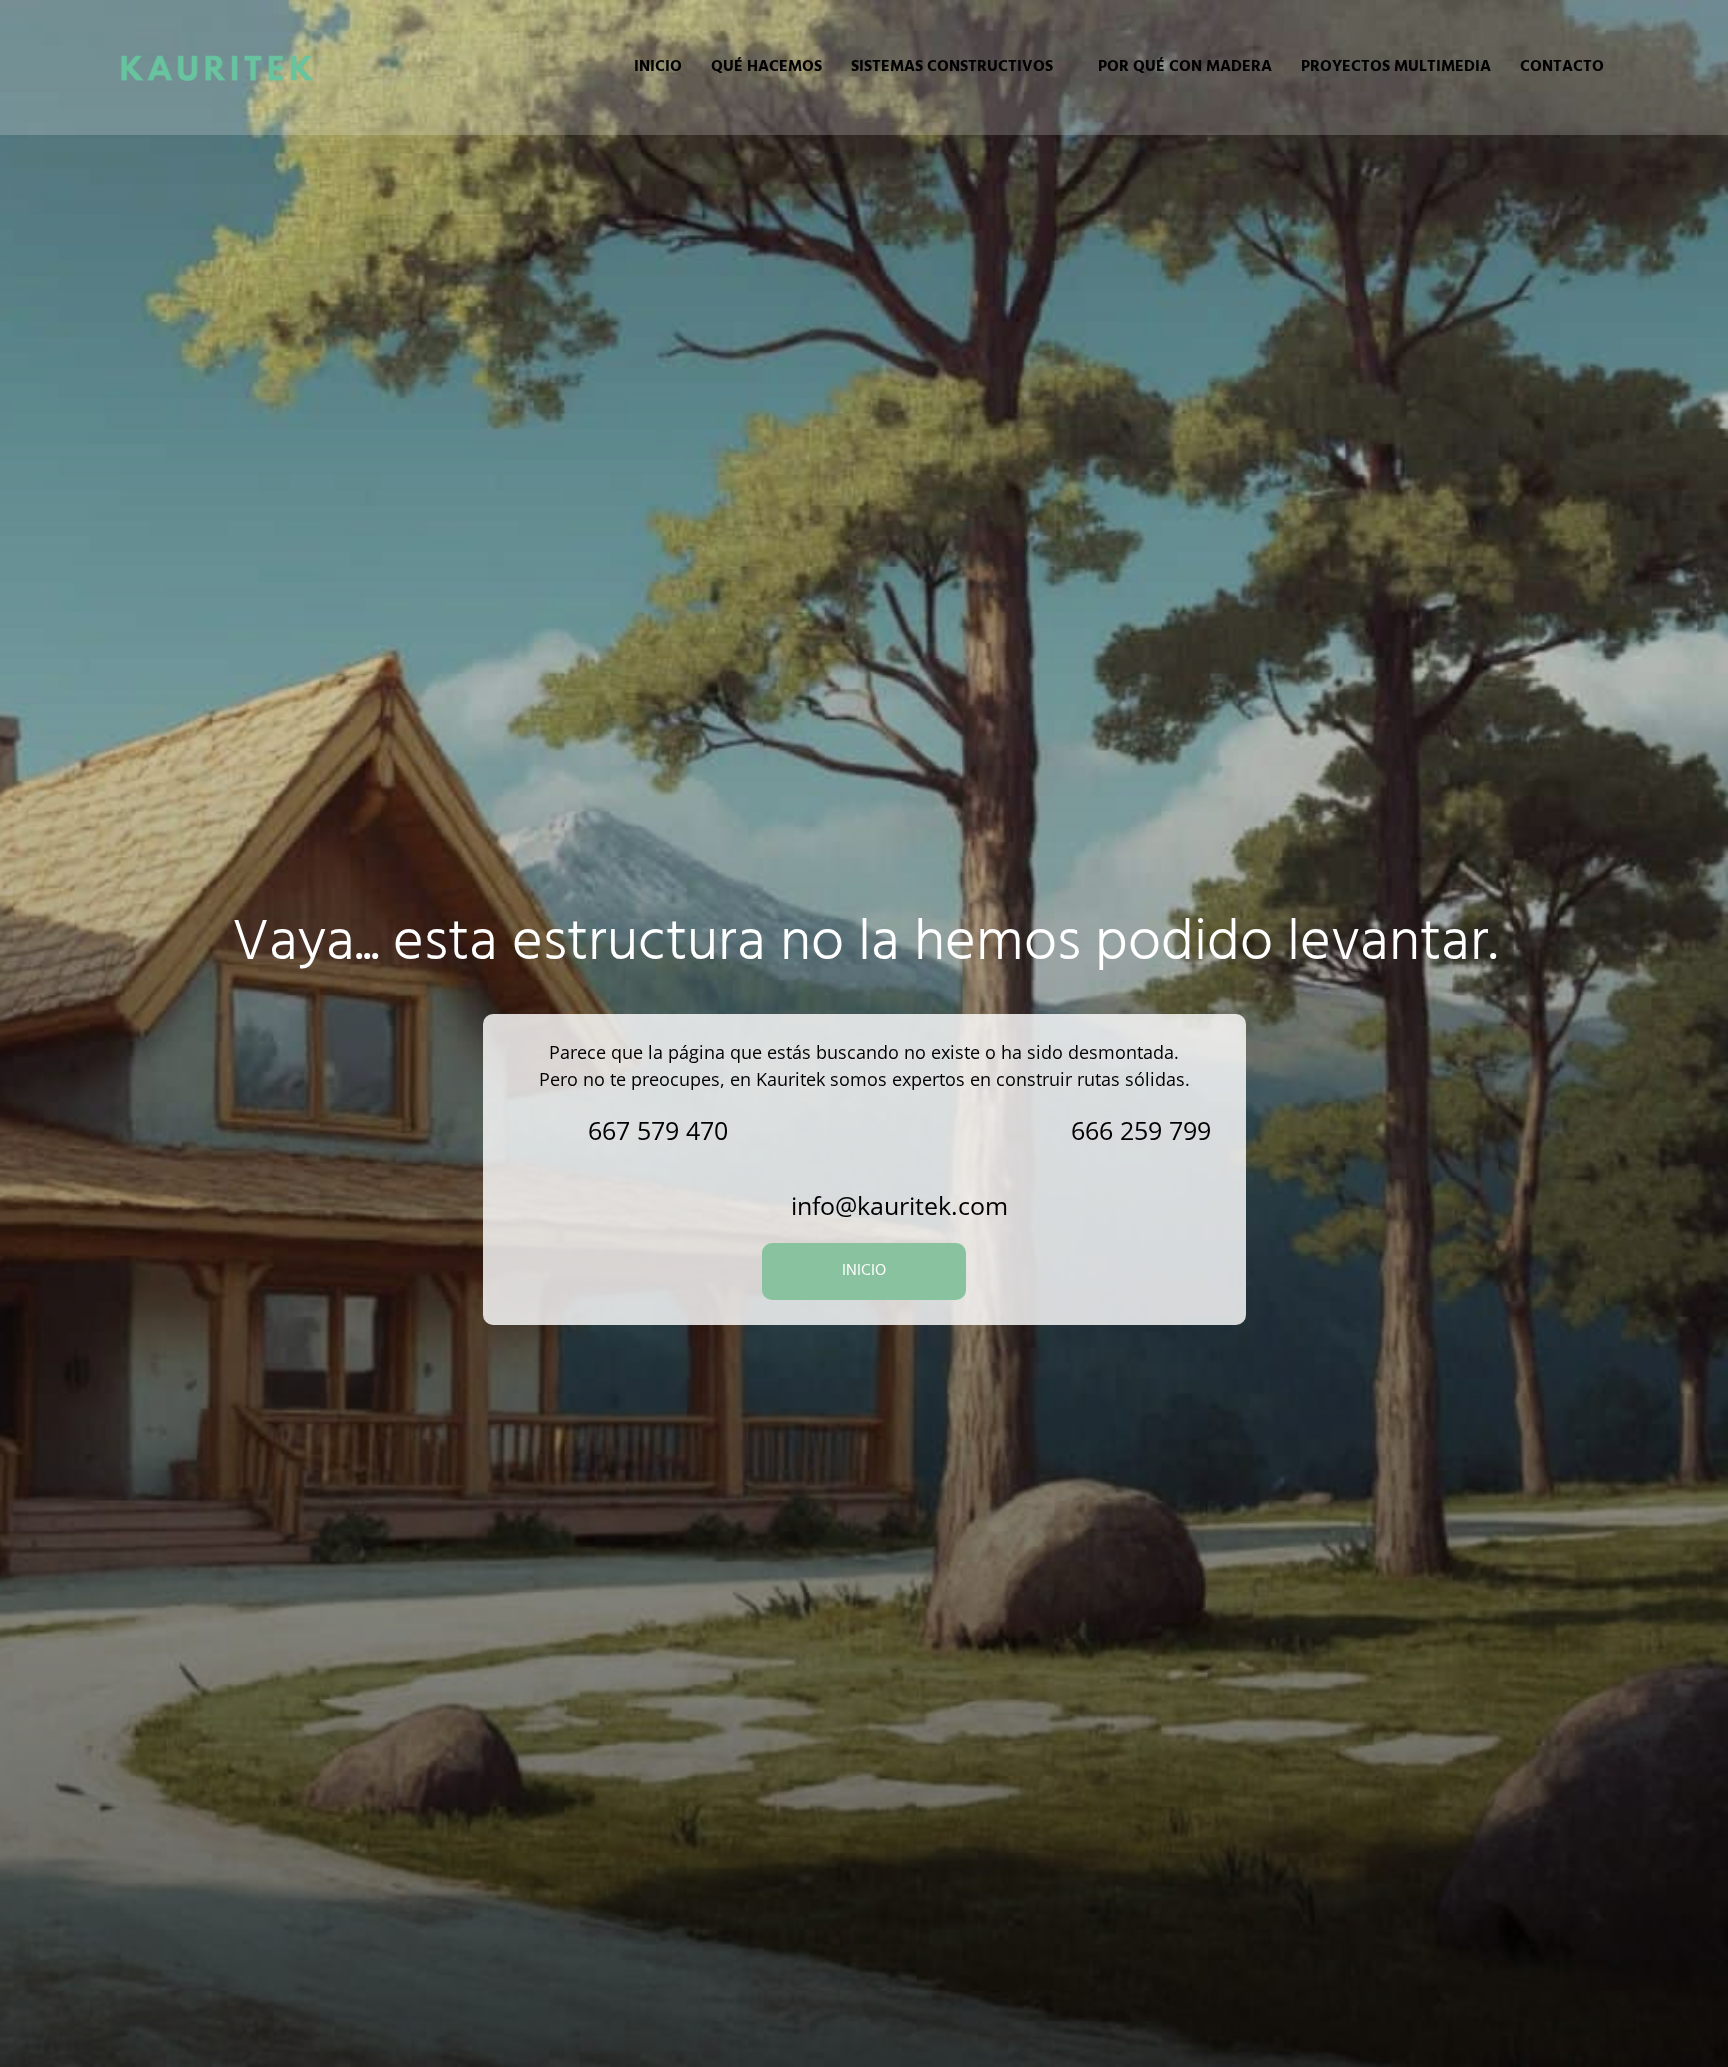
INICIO (658, 67)
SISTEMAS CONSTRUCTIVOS (952, 67)
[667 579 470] (545, 1130)
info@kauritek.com (899, 1205)
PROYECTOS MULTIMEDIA (1396, 67)
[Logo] (217, 67)
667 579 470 (658, 1130)
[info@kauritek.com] (748, 1205)
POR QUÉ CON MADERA (1185, 67)
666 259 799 (1141, 1130)
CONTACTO (1562, 67)
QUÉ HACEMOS (766, 67)
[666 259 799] (1028, 1130)
